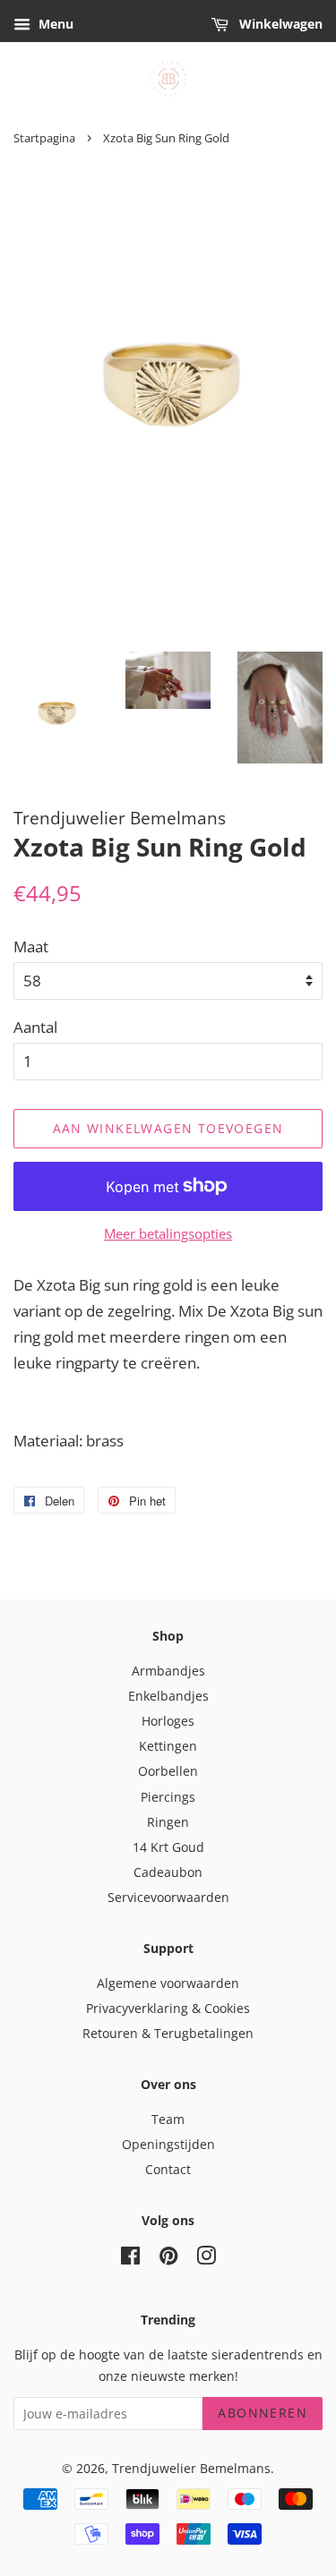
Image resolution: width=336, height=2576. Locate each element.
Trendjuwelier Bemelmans (191, 2468)
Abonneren (263, 2413)
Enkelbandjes (168, 1696)
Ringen (168, 1822)
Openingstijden (168, 2144)
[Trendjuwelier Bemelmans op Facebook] (130, 2259)
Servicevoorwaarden (168, 1897)
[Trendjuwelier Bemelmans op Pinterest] (168, 2259)
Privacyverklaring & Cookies (168, 2008)
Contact (168, 2169)
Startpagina (44, 138)
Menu (54, 24)
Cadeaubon (168, 1872)
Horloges (168, 1721)
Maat (31, 947)
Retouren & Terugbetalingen (168, 2033)
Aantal (35, 1027)
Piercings (168, 1797)
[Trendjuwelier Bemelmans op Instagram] (206, 2259)
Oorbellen (168, 1771)
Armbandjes (168, 1671)
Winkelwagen (279, 24)
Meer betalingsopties (168, 1233)
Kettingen (168, 1746)
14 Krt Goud (168, 1847)
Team (168, 2119)
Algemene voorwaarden (168, 1983)
